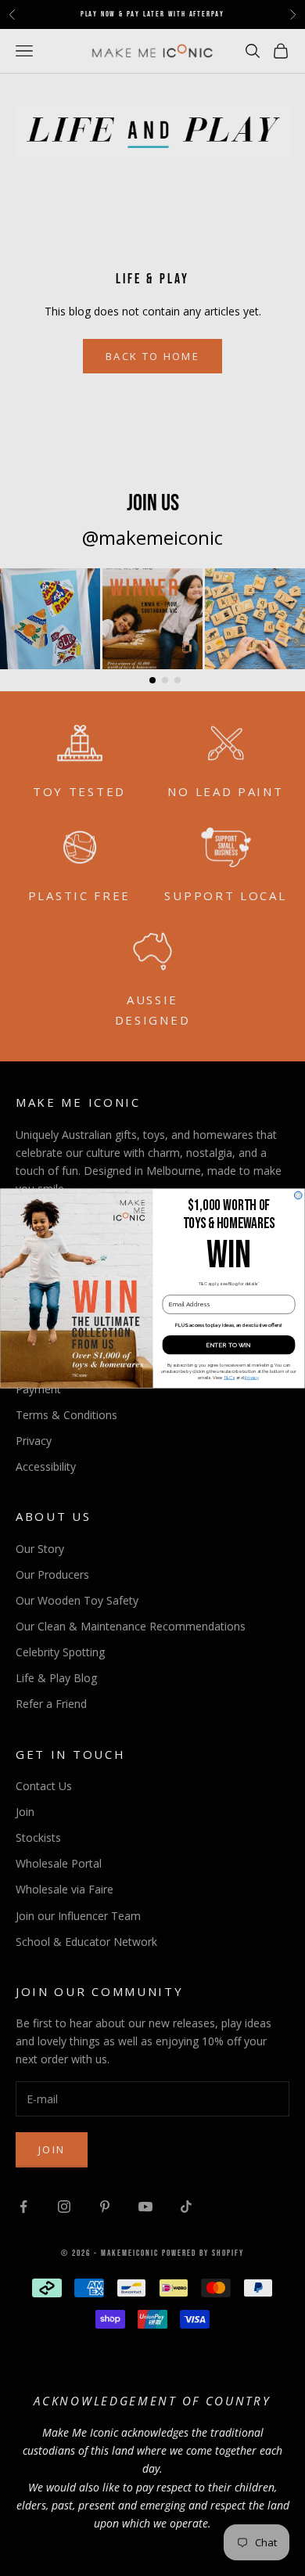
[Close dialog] (298, 1195)
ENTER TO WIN (229, 1344)
